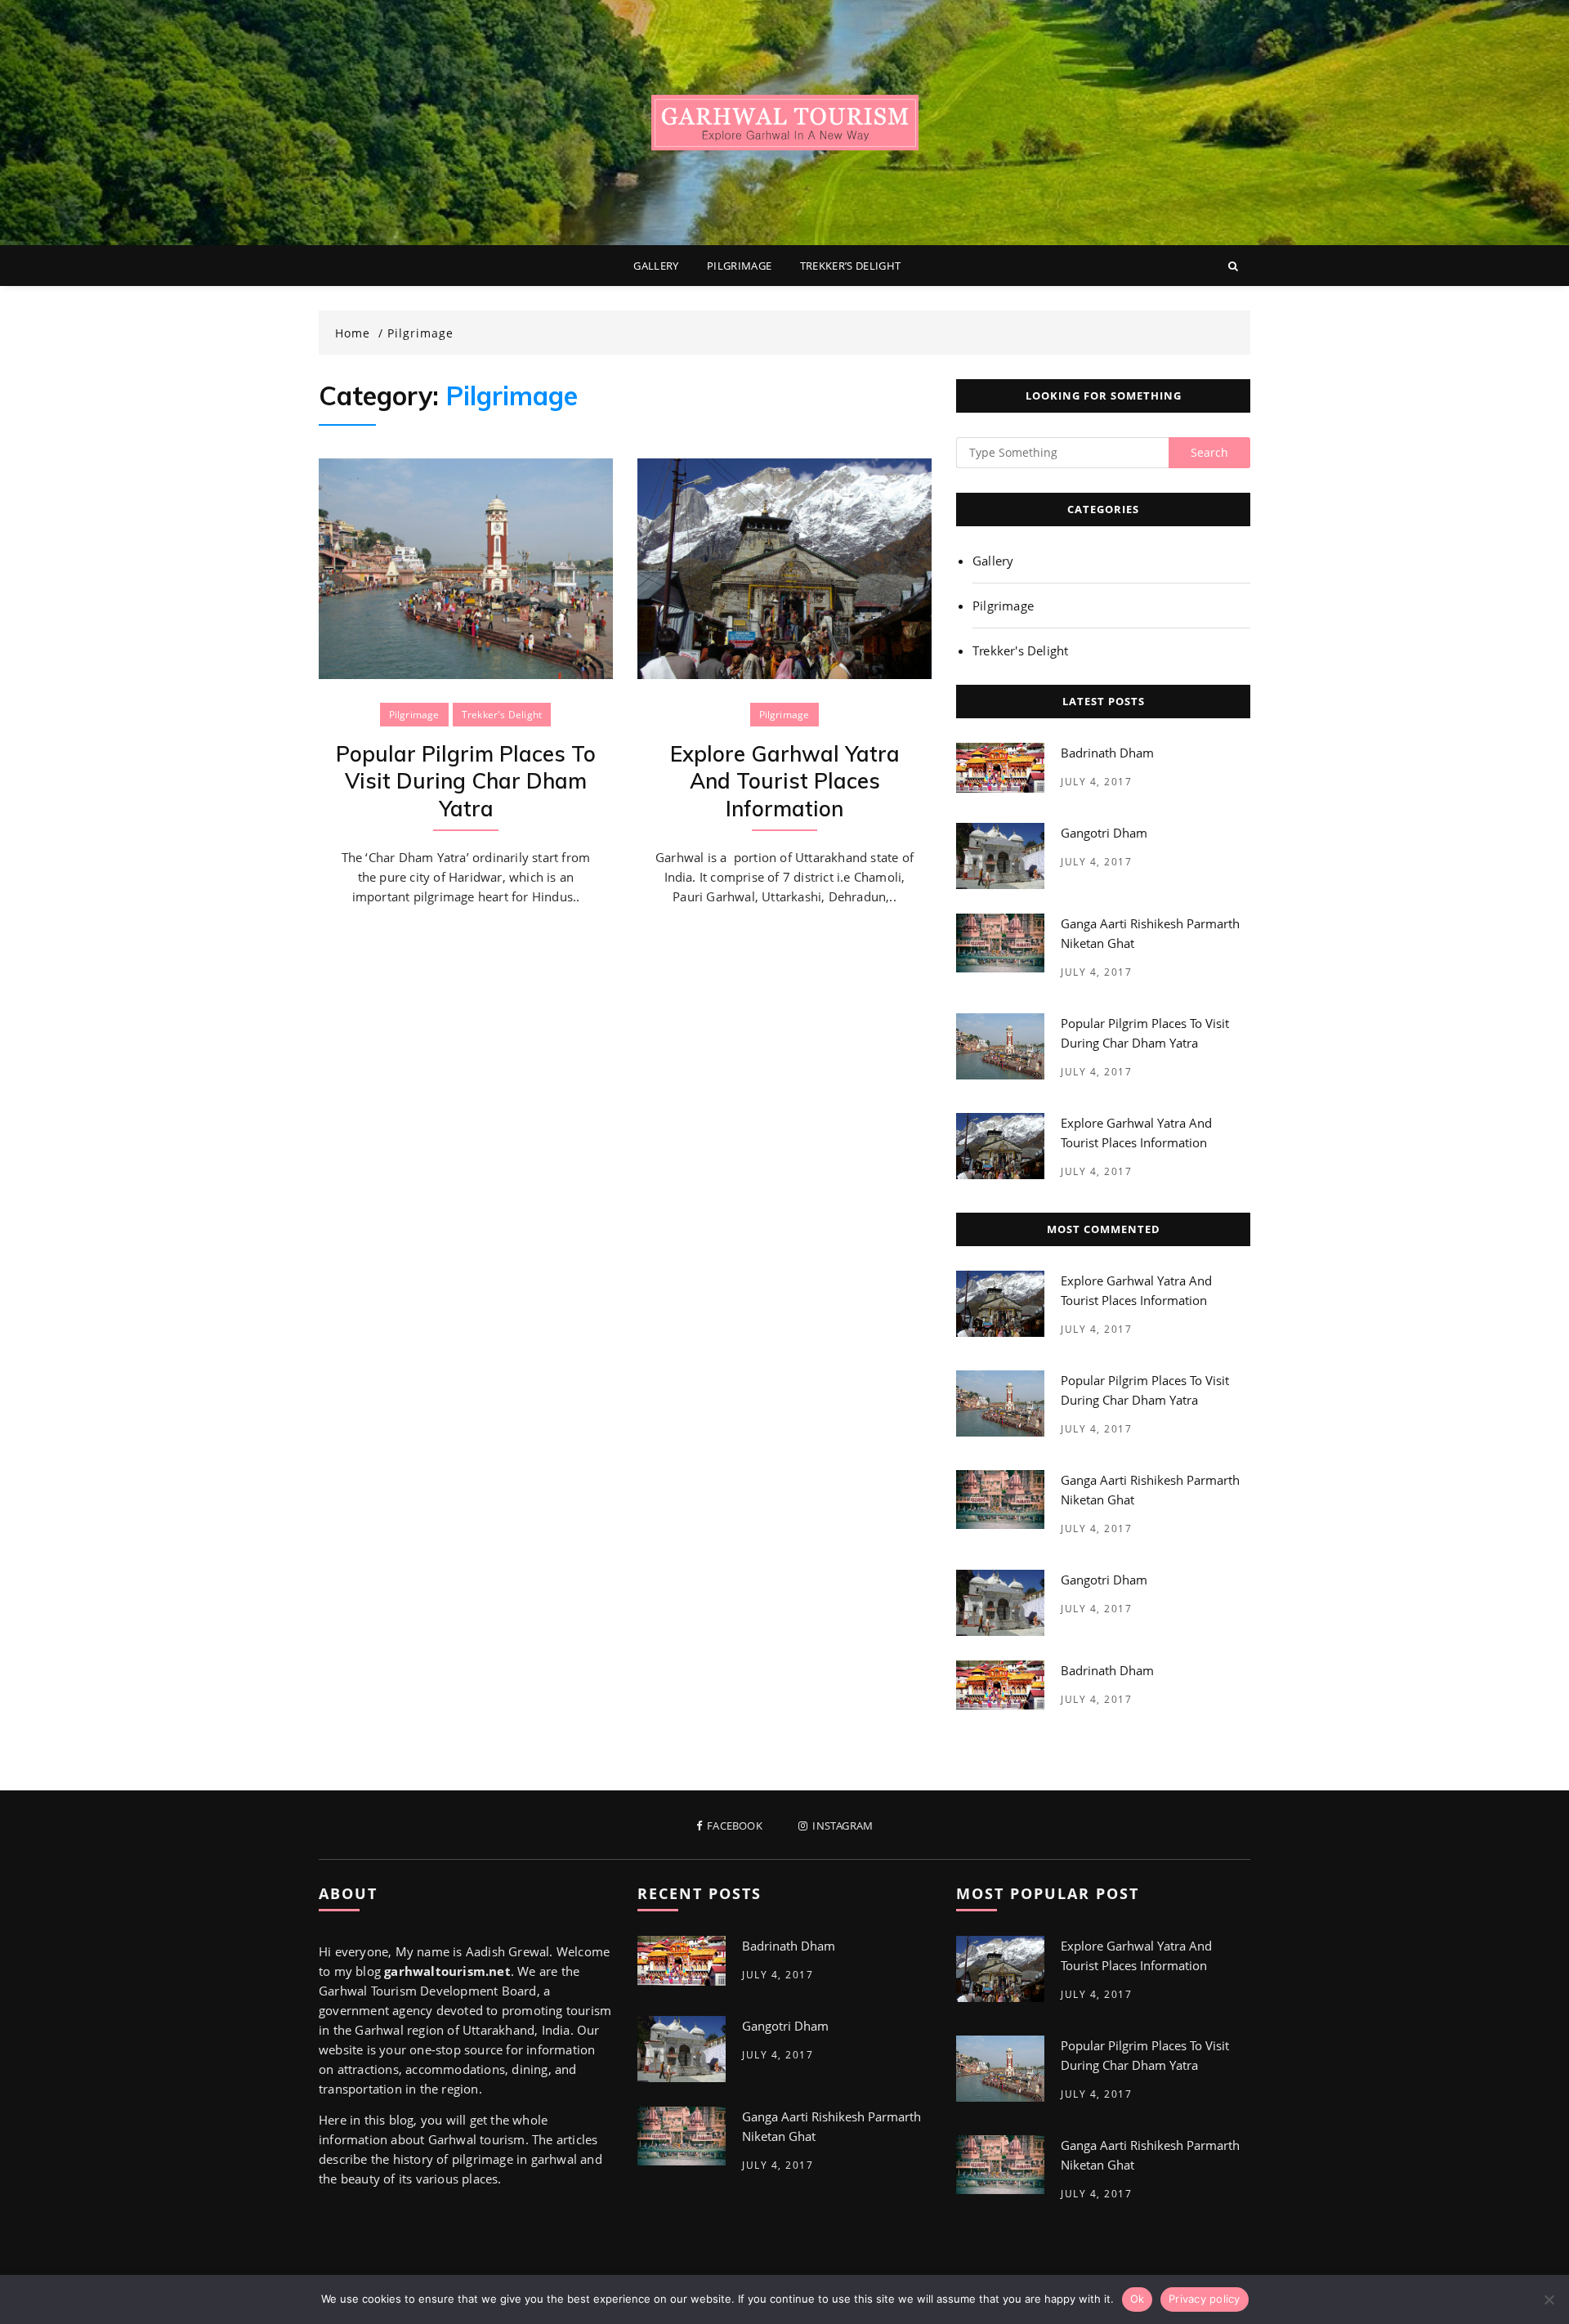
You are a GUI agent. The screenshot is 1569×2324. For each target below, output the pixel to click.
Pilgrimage (740, 266)
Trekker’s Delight (851, 266)
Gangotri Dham (1104, 833)
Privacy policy (1205, 2299)
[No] (1549, 2299)
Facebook (733, 1826)
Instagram (841, 1826)
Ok (1138, 2299)
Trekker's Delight (502, 715)
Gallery (656, 266)
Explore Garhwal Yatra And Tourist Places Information (785, 782)
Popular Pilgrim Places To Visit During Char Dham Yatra (466, 782)
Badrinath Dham (1107, 753)
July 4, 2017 (1096, 782)
